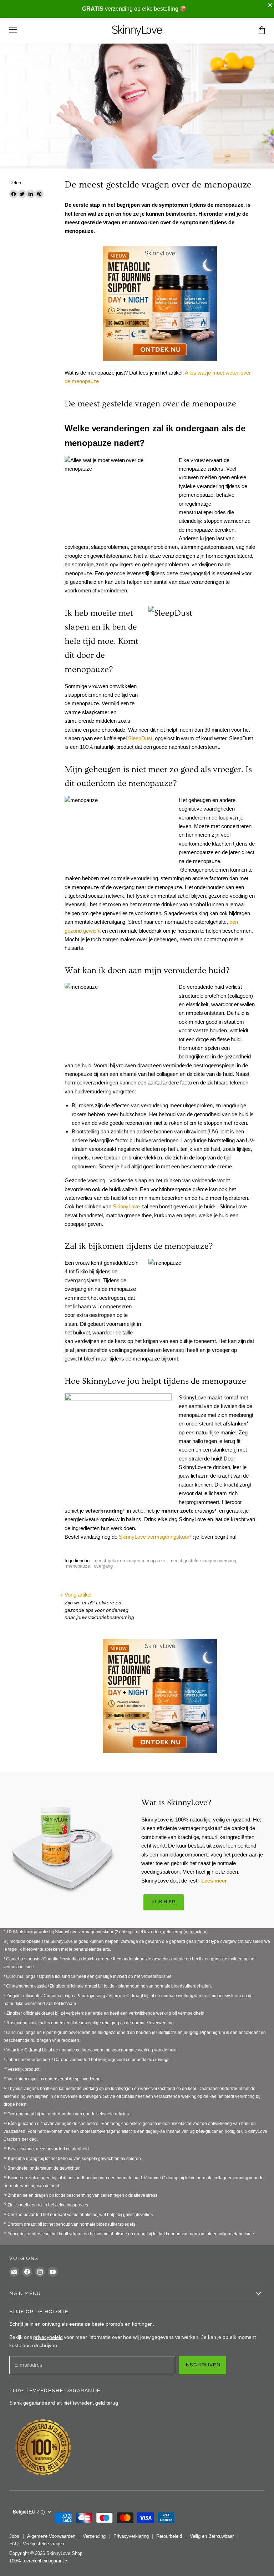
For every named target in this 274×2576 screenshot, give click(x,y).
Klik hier (164, 1902)
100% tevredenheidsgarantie (38, 2561)
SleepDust (140, 738)
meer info (194, 1932)
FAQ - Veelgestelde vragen (37, 2544)
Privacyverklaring (131, 2536)
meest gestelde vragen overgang (203, 1561)
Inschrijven (203, 2365)
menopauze (78, 1566)
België (29, 2512)
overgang (103, 1566)
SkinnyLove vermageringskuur (154, 1537)
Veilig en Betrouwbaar (212, 2536)
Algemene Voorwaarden (51, 2536)
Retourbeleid (169, 2536)
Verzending (94, 2536)
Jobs (14, 2536)
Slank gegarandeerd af (35, 2403)
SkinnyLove (126, 1206)
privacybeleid (48, 2337)
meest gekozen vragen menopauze (129, 1561)
